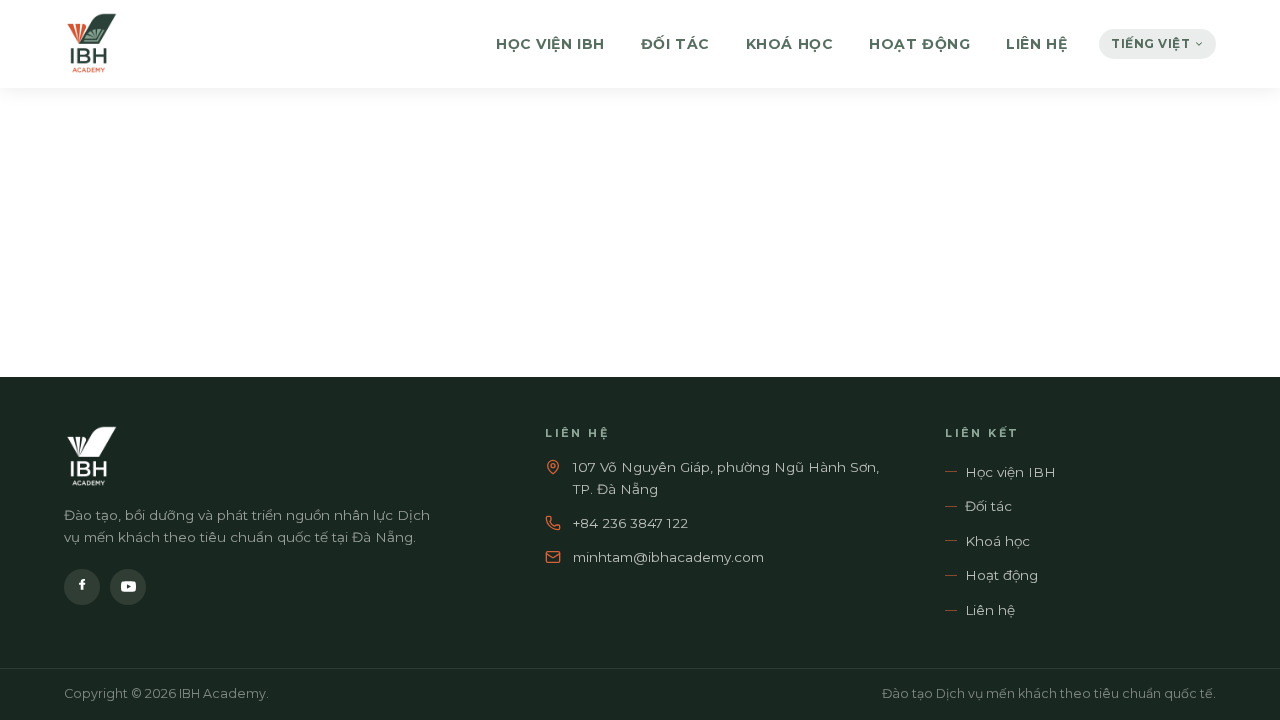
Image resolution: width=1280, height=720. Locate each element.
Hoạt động (919, 44)
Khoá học (789, 44)
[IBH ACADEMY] (91, 44)
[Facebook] (82, 587)
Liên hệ (1036, 44)
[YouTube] (128, 587)
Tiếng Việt (1150, 43)
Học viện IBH (550, 44)
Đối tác (675, 44)
